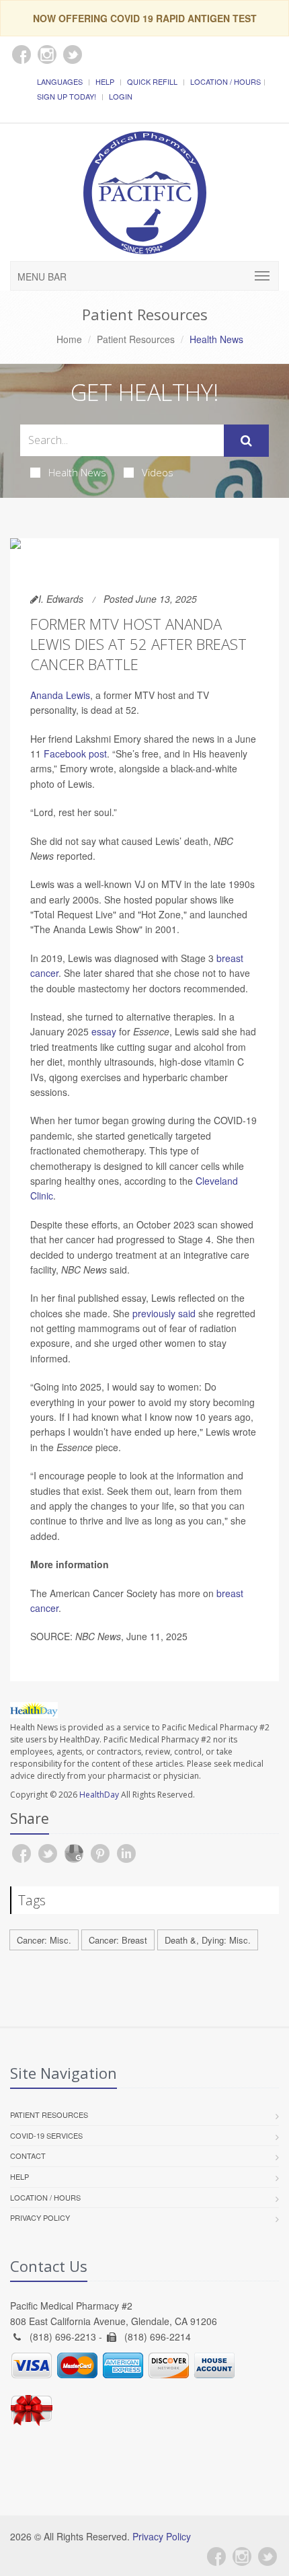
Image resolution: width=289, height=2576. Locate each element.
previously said (164, 1313)
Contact (28, 2156)
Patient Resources (136, 339)
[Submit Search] (246, 441)
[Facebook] (216, 2556)
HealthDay (99, 1795)
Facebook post (75, 753)
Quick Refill (152, 81)
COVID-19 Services (46, 2135)
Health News (77, 472)
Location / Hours (225, 81)
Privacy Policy (40, 2217)
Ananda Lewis (60, 695)
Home (69, 339)
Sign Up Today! (67, 96)
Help (105, 81)
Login (121, 96)
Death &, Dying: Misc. (208, 1940)
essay (104, 1031)
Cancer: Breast (118, 1940)
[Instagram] (242, 2556)
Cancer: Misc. (44, 1940)
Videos (158, 472)
